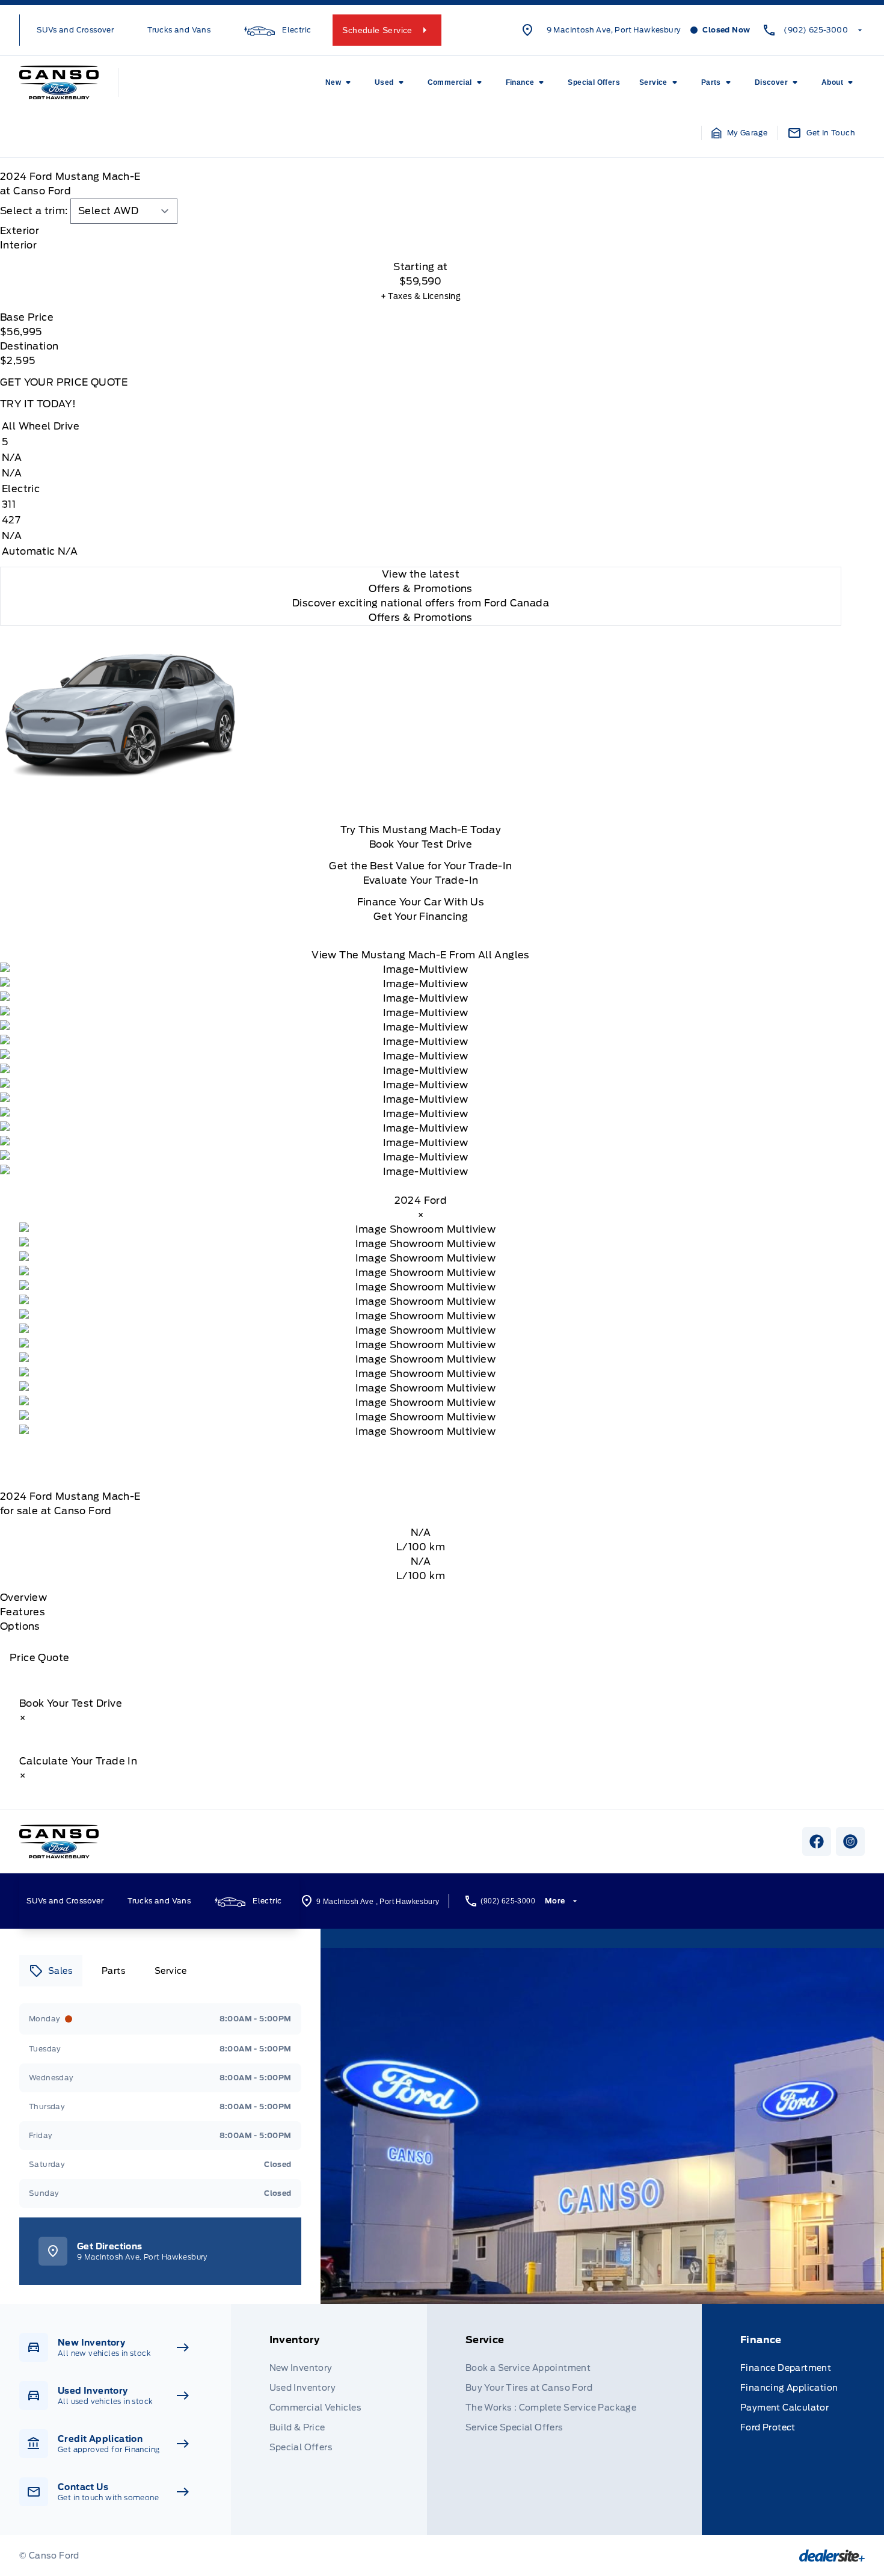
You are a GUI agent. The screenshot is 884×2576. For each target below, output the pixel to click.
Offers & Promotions (421, 618)
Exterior (20, 231)
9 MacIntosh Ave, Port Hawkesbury (614, 30)
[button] (740, 133)
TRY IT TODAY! (38, 404)
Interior (18, 245)
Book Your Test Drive (421, 844)
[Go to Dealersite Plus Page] (832, 2556)
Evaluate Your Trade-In (421, 880)
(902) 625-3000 (816, 30)
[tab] (421, 231)
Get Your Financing (421, 917)
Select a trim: (34, 211)
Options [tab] (20, 1626)
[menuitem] (340, 82)
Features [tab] (23, 1612)
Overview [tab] (23, 1598)
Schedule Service (377, 30)
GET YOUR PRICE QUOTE (64, 382)
